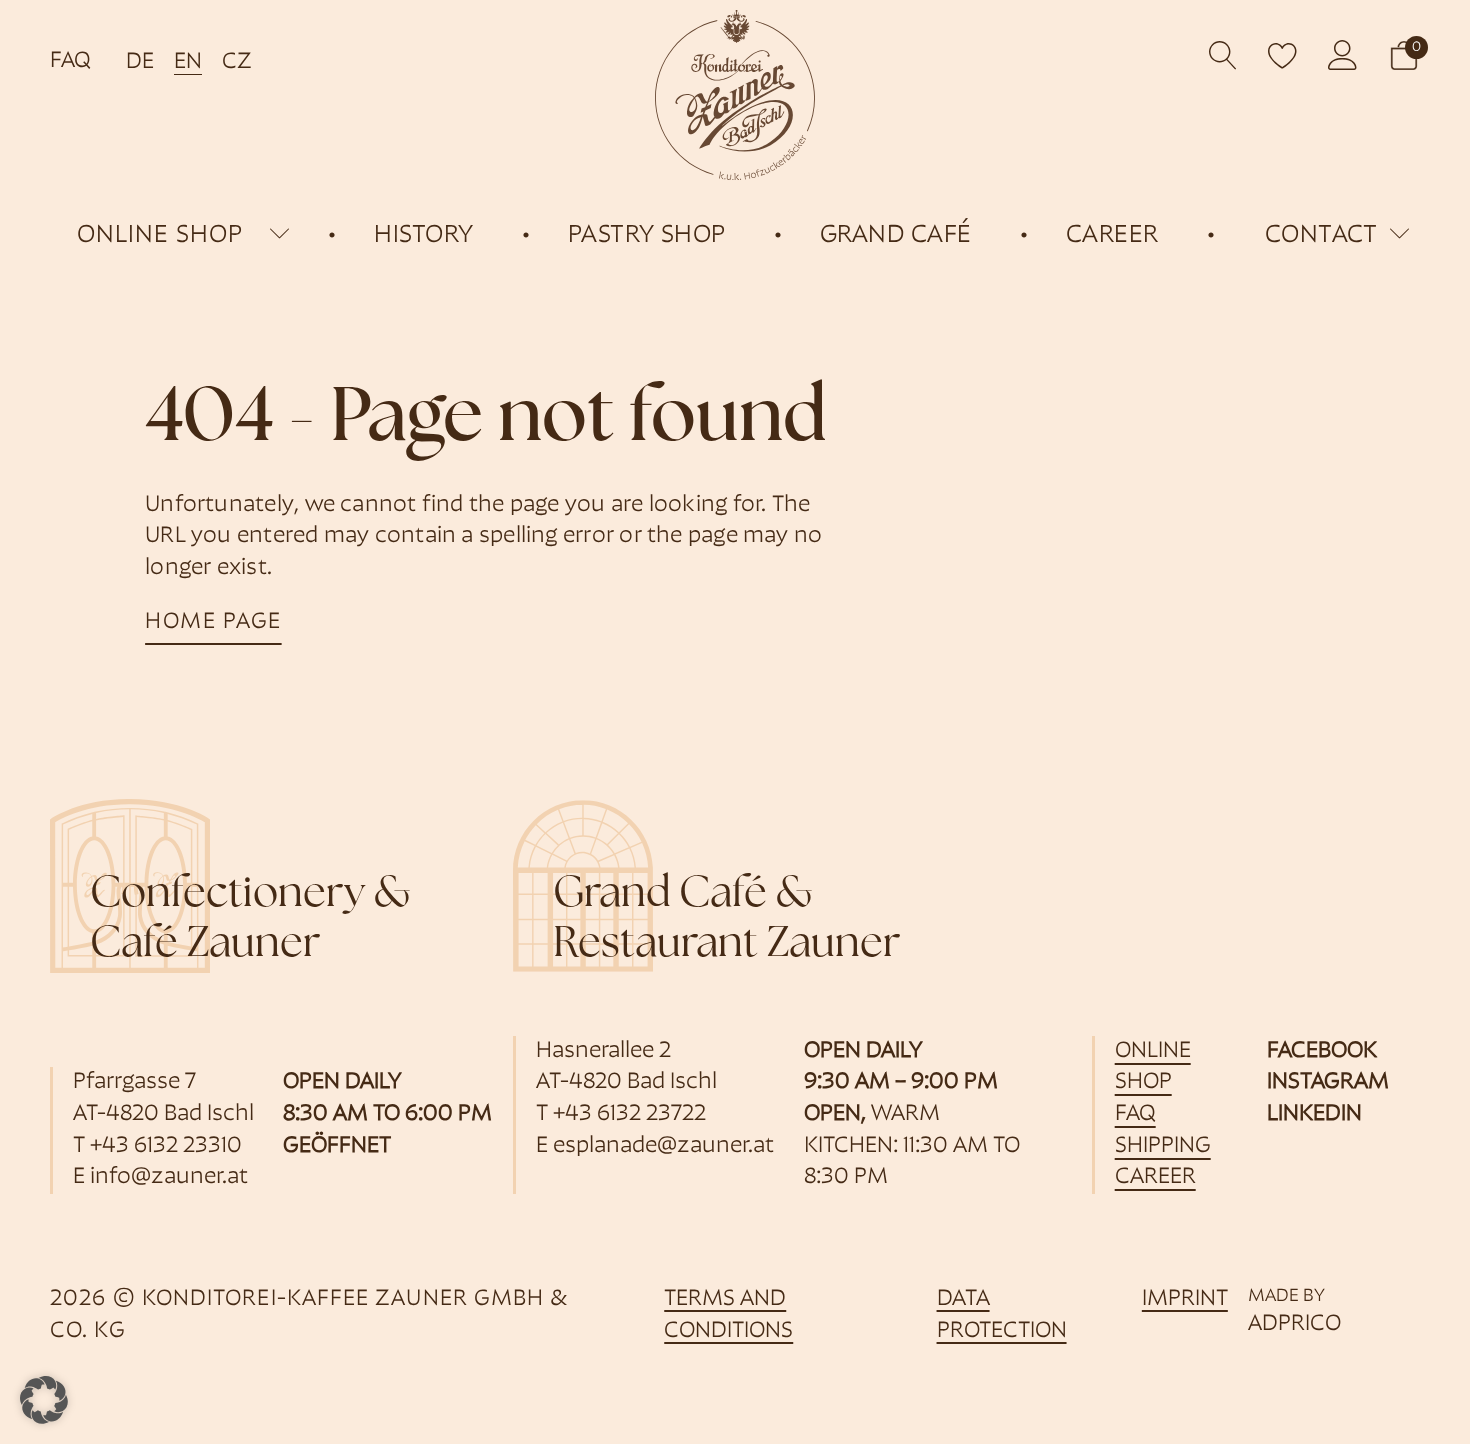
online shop (160, 235)
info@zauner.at (169, 1177)
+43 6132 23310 (166, 1146)
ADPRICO (1294, 1324)
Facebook (1322, 1051)
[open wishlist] (1283, 55)
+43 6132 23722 (629, 1114)
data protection (1002, 1315)
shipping (1163, 1146)
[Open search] (1223, 55)
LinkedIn (1314, 1114)
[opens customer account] (1343, 55)
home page (213, 622)
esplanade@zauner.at (663, 1146)
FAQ (70, 61)
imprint (1185, 1299)
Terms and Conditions (728, 1315)
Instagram (1328, 1082)
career (1155, 1177)
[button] (1404, 55)
